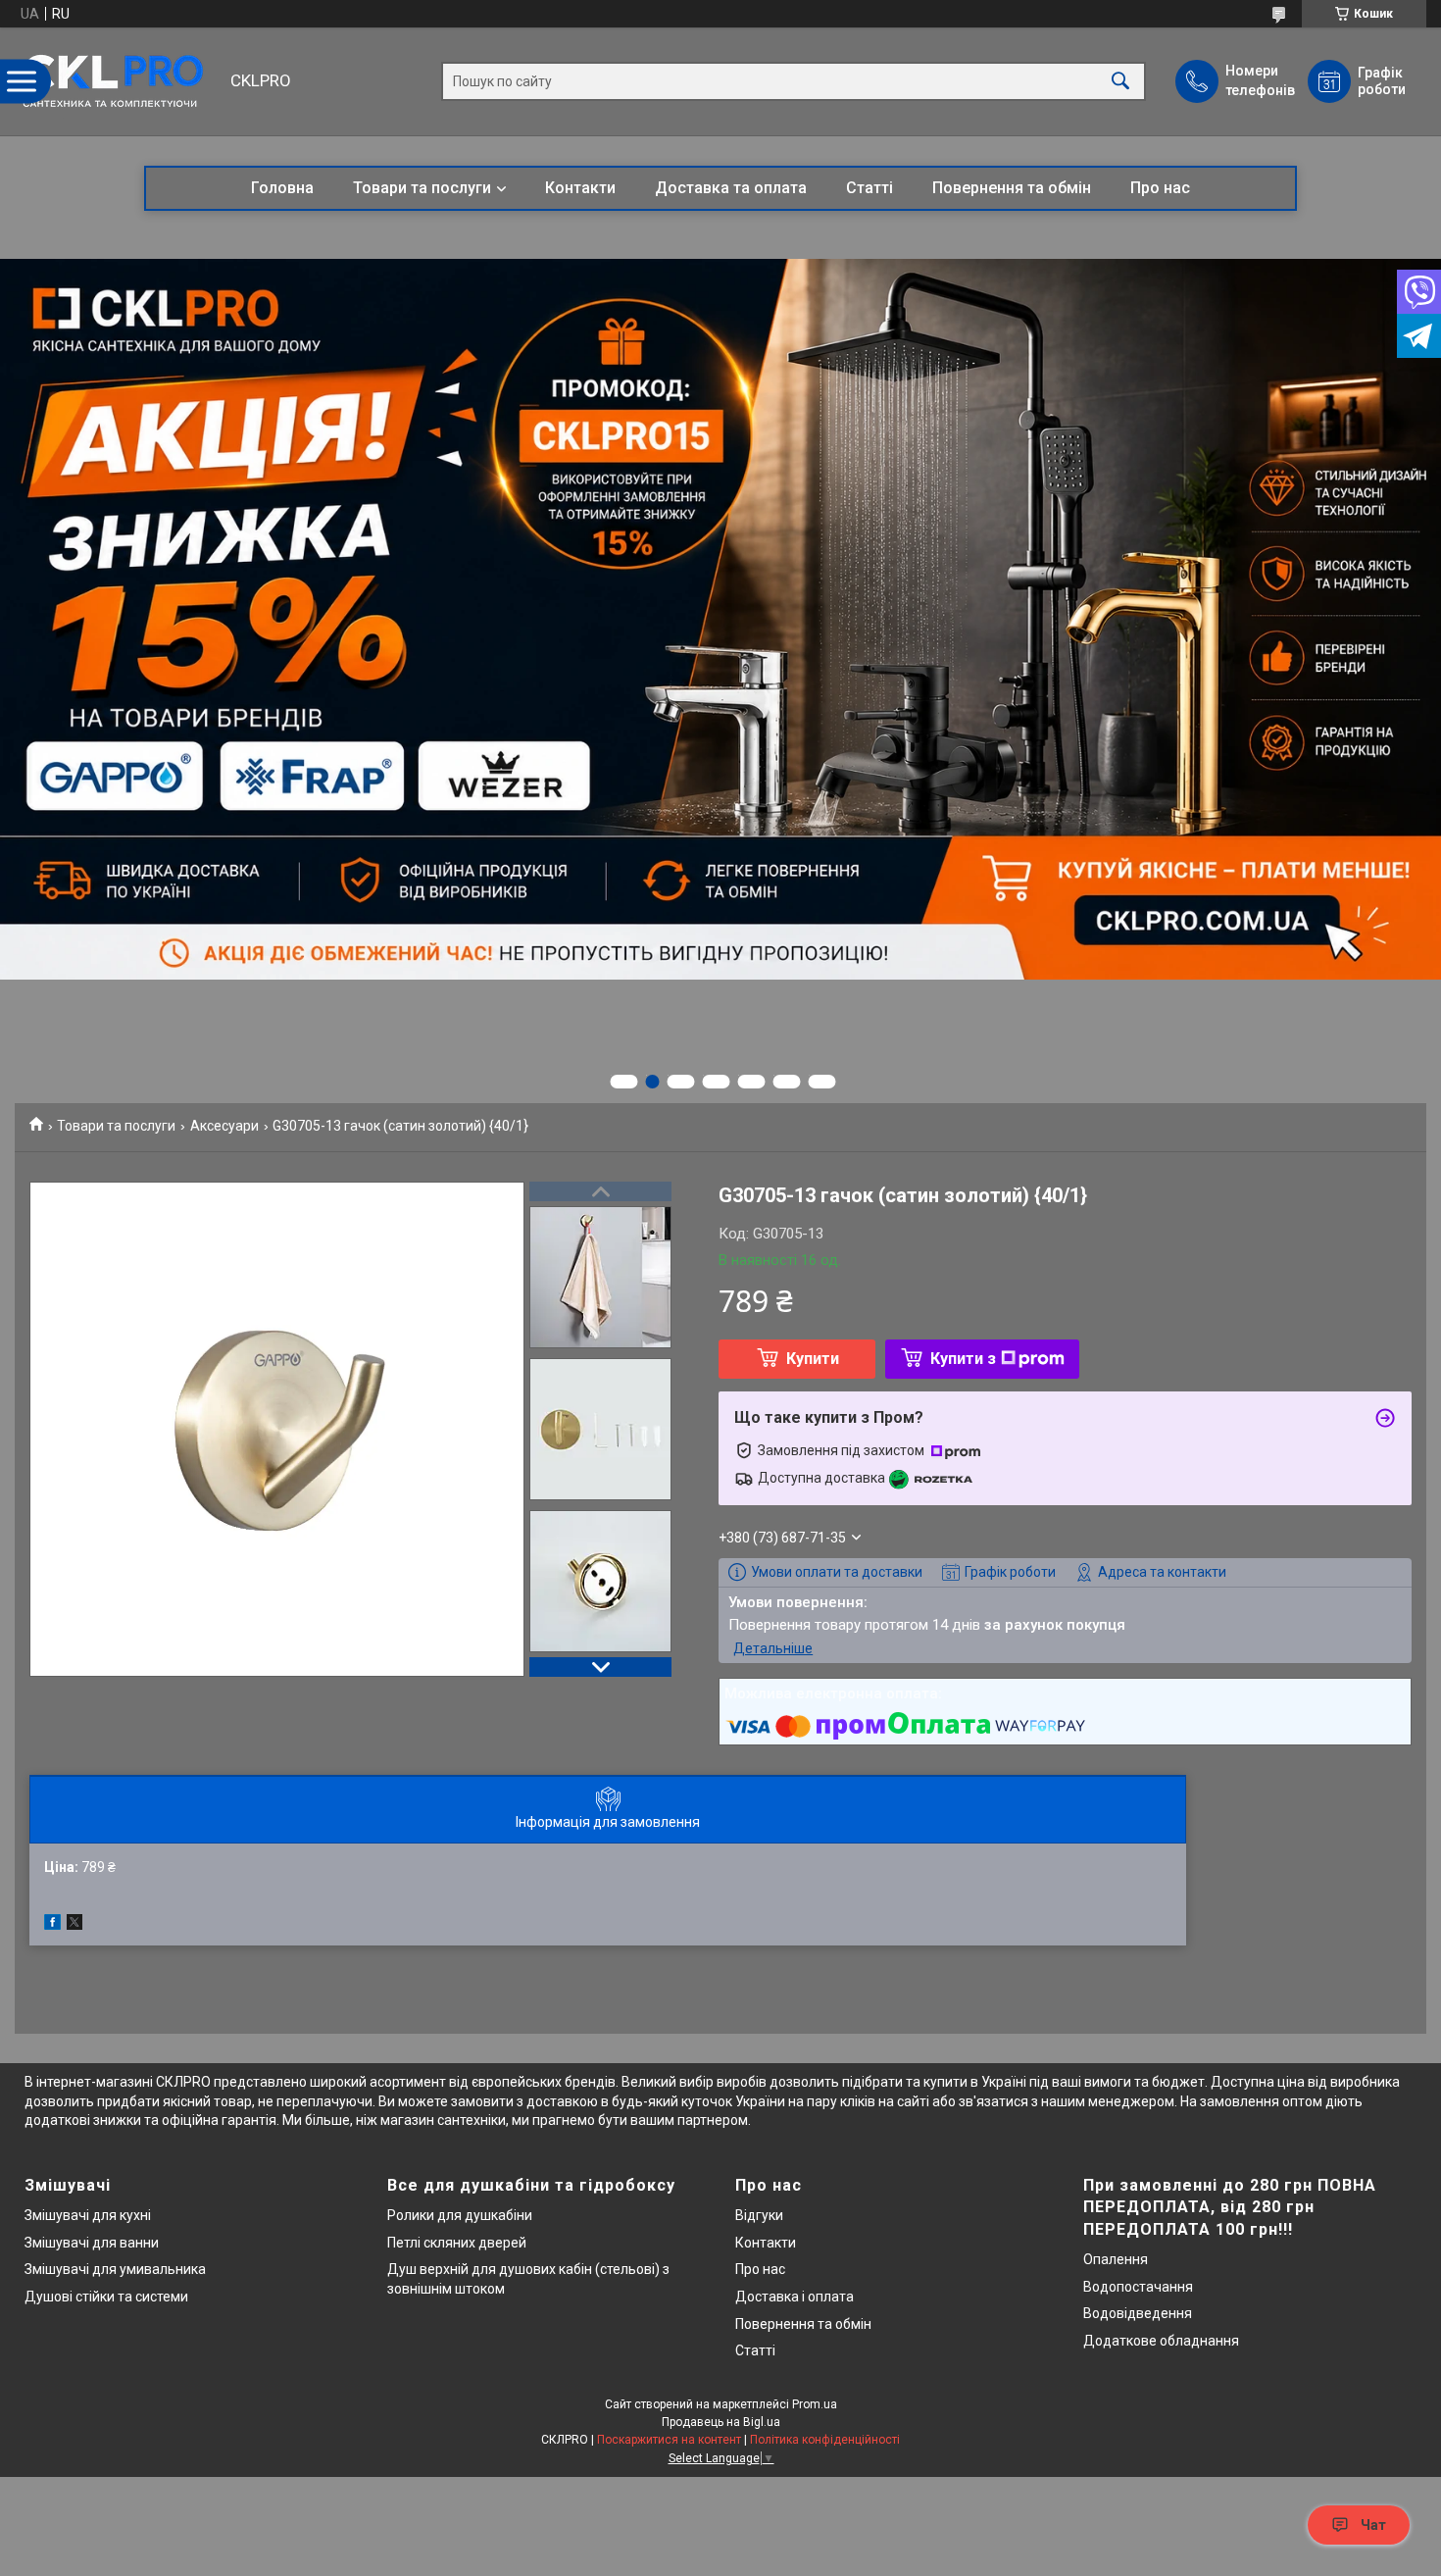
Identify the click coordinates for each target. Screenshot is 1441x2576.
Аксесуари (224, 1126)
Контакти (580, 188)
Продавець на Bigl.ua (721, 2422)
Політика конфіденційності (825, 2440)
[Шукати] (1120, 82)
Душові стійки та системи (106, 2297)
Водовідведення (1138, 2313)
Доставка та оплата (731, 188)
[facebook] (52, 1925)
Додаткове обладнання (1161, 2341)
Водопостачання (1138, 2287)
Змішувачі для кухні (88, 2215)
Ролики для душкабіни (460, 2215)
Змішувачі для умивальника (115, 2269)
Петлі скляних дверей (457, 2243)
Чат (1373, 2525)
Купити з (963, 1359)
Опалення (1116, 2259)
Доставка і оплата (795, 2297)
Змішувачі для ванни (92, 2243)
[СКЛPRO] (118, 81)
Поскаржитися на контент (669, 2440)
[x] (75, 1925)
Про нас (1160, 188)
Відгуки (759, 2215)
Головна (282, 188)
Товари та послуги (422, 188)
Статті (870, 188)
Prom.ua (815, 2404)
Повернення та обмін (1012, 188)
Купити (813, 1359)
